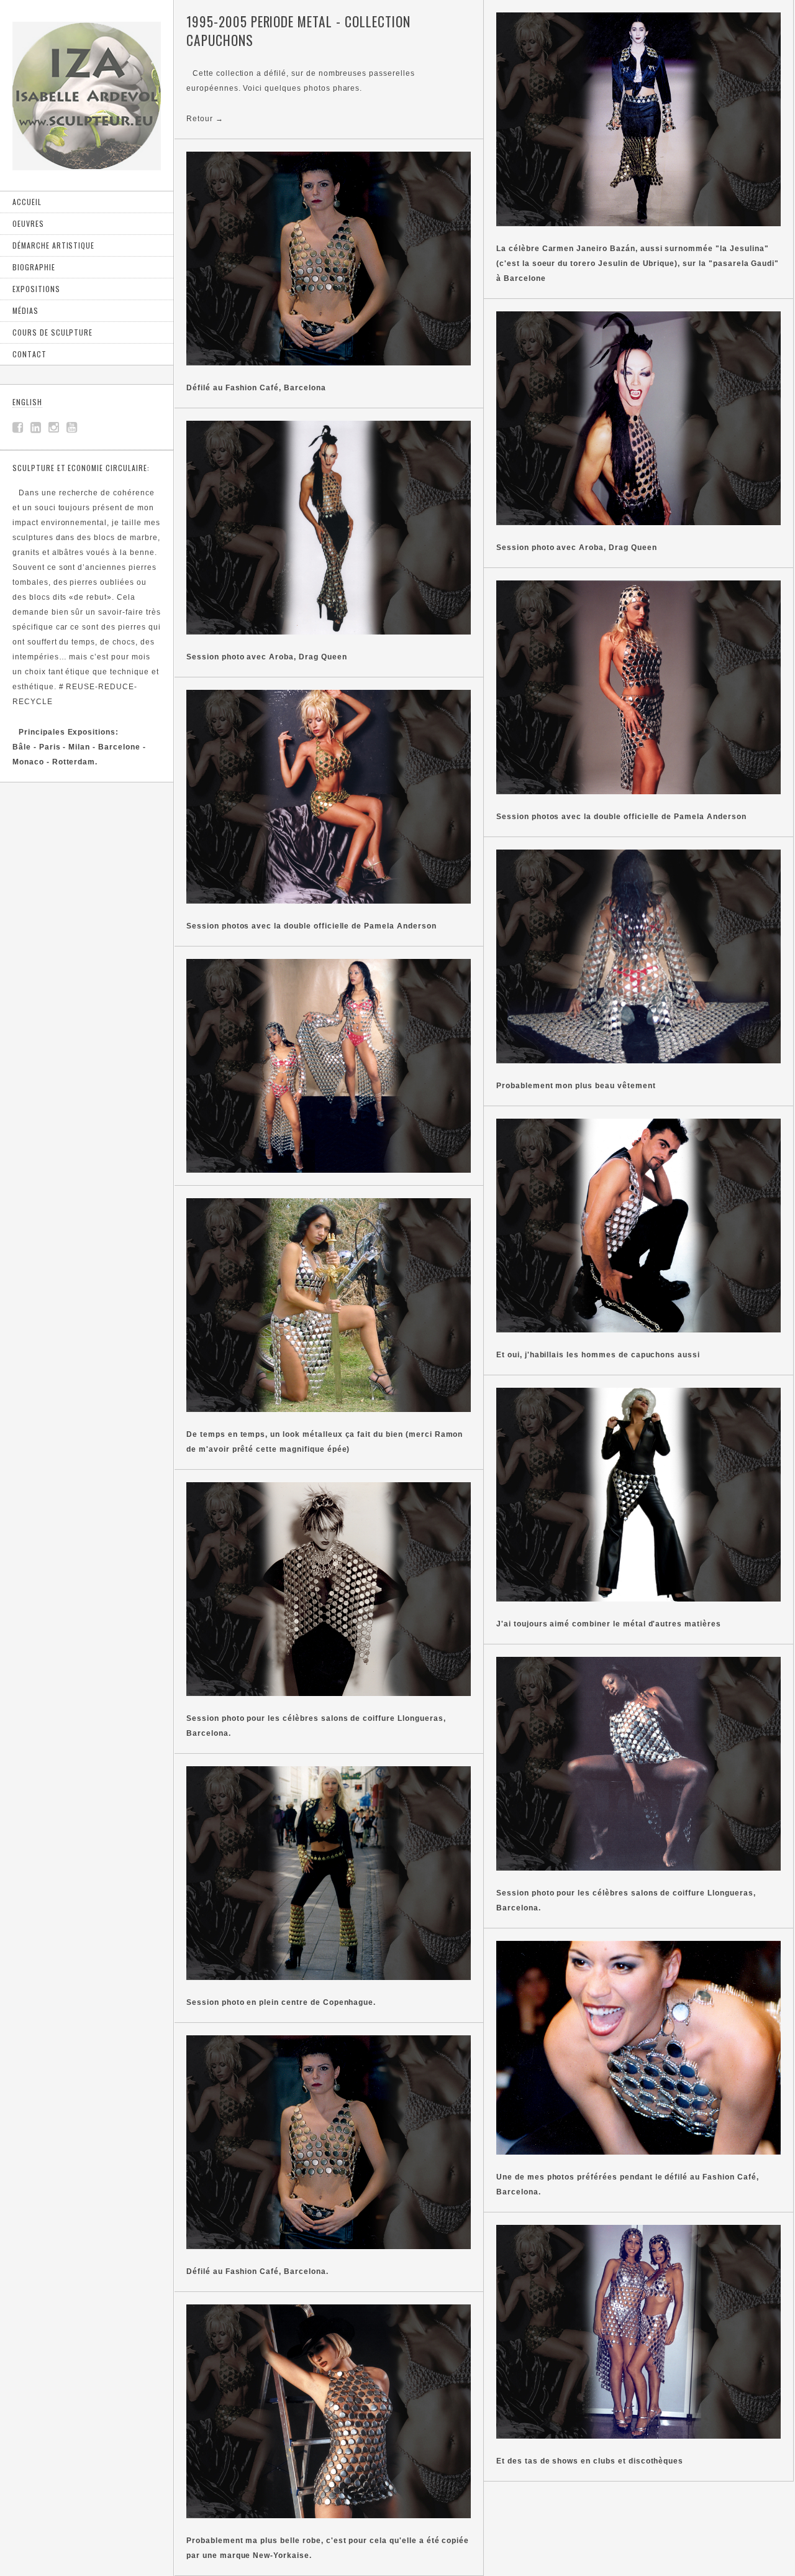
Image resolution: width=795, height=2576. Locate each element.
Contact (30, 354)
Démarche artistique (53, 245)
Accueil (27, 202)
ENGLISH (27, 402)
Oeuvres (28, 223)
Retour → (205, 119)
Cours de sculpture (52, 332)
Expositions (36, 289)
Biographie (34, 267)
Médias (25, 310)
